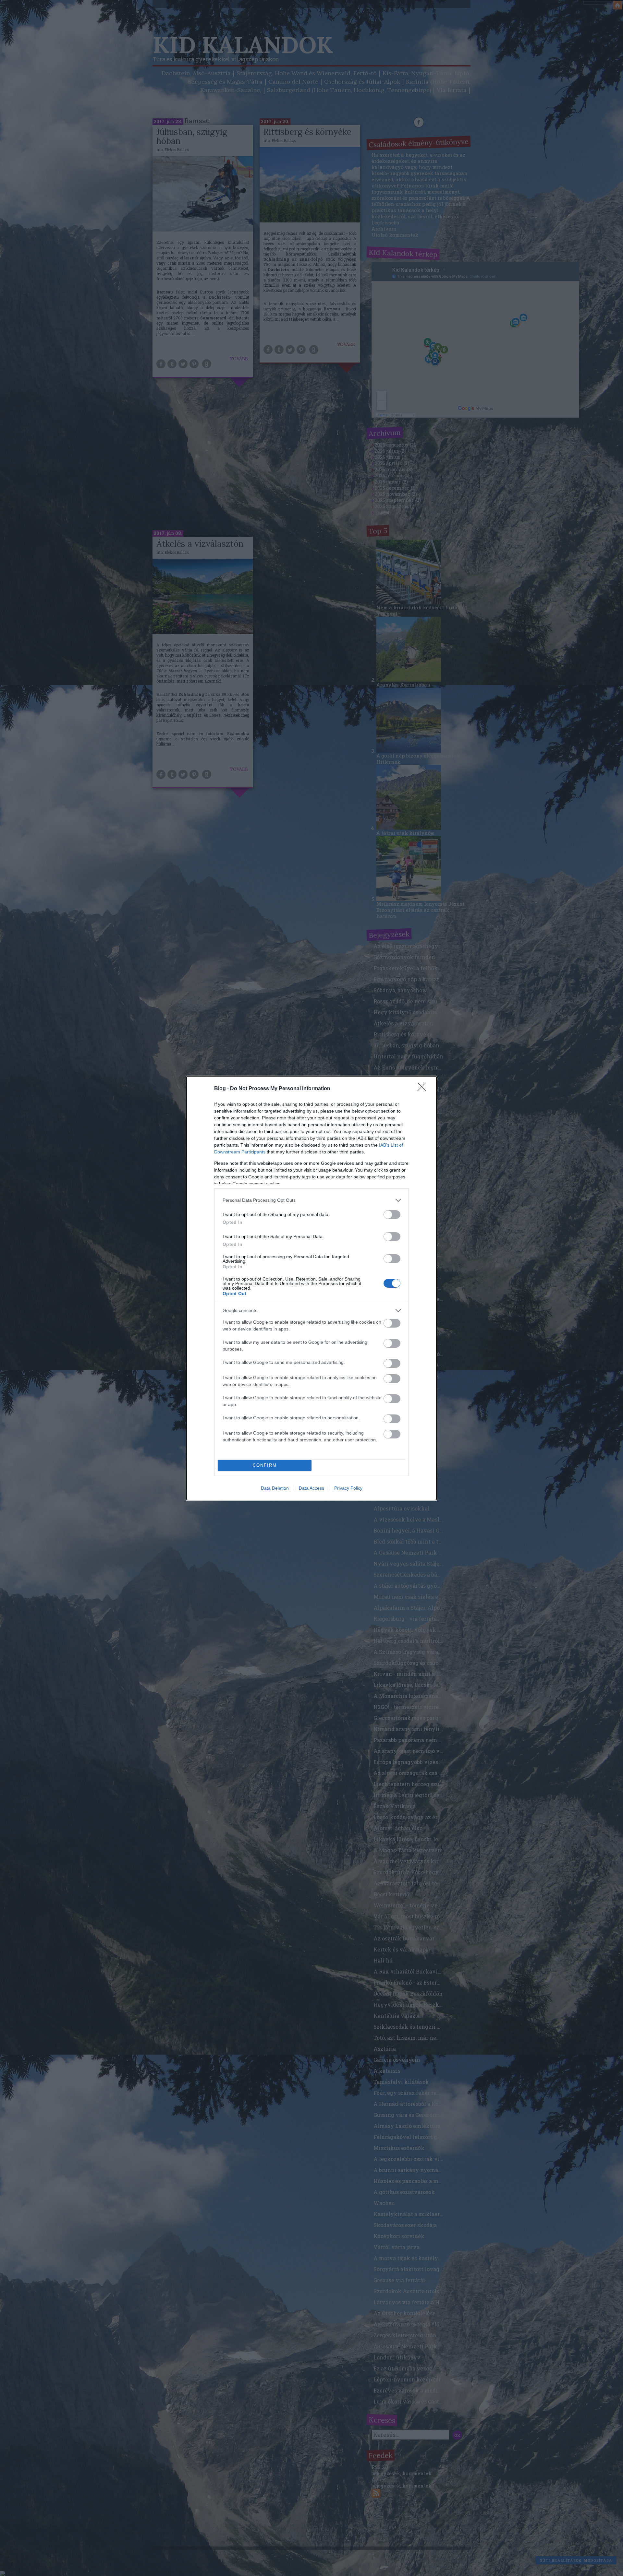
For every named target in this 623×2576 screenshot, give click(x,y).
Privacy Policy (348, 1488)
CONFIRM (265, 1465)
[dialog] (311, 1288)
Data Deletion (275, 1488)
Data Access (311, 1488)
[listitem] (311, 1200)
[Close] (424, 1089)
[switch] (392, 1215)
